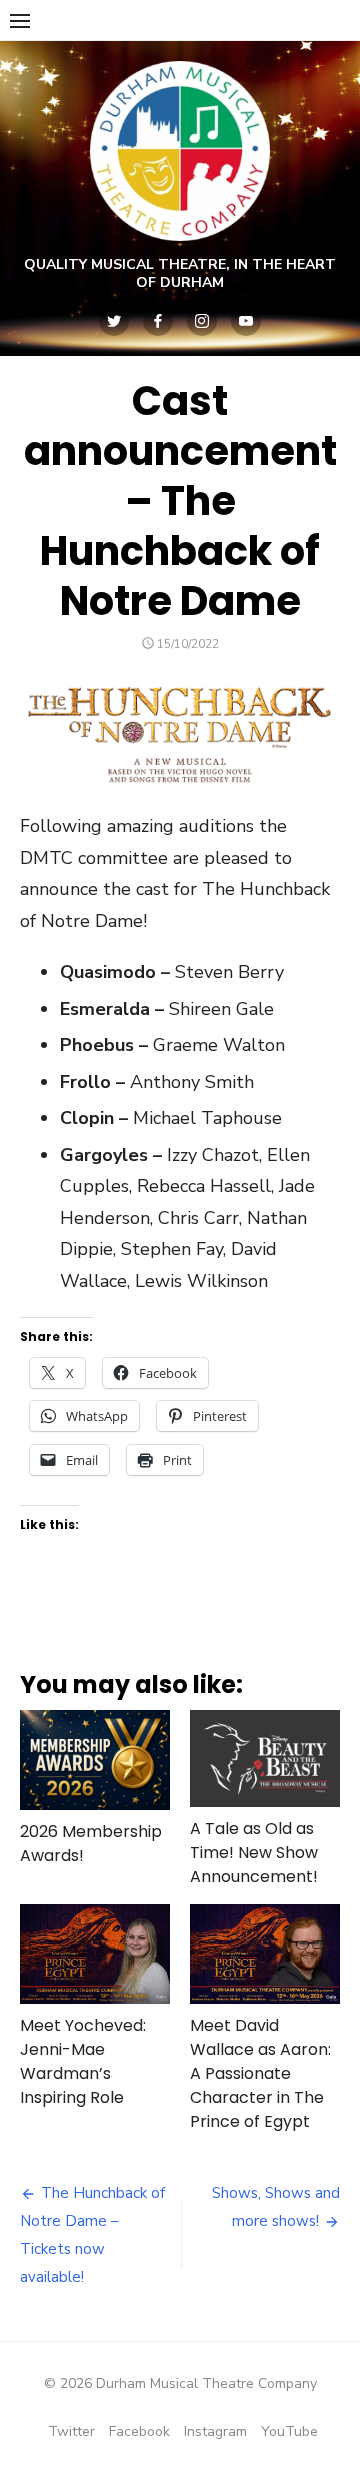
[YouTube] (246, 321)
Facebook (139, 2431)
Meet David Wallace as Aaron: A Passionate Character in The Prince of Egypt (260, 2073)
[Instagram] (202, 321)
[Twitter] (114, 321)
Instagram (215, 2431)
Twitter (71, 2431)
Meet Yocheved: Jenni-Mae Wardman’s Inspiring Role (83, 2061)
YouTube (289, 2431)
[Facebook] (158, 321)
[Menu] (20, 20)
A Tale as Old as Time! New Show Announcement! (254, 1852)
